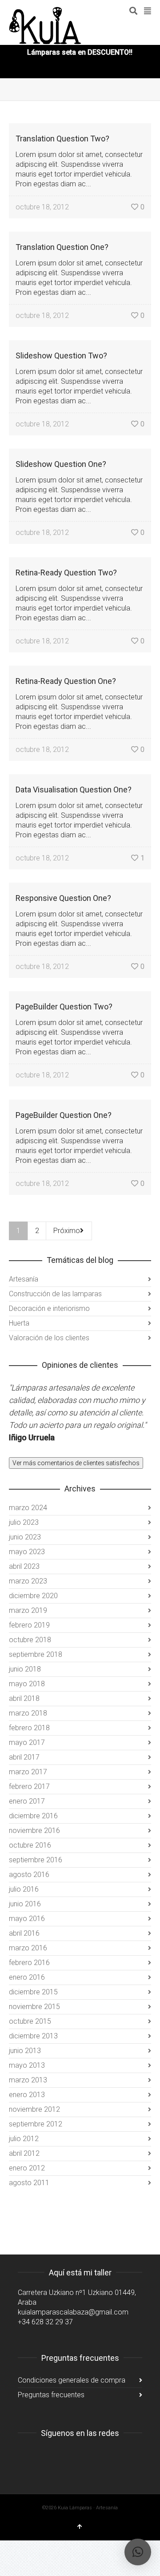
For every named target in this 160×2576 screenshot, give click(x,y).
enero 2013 (27, 2095)
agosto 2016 (29, 1875)
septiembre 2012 (36, 2124)
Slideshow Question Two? (61, 356)
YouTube (64, 2455)
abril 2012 (24, 2153)
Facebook (44, 2455)
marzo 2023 (28, 1581)
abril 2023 (24, 1566)
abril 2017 (24, 1757)
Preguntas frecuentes (51, 2395)
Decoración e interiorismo (49, 1308)
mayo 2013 (27, 2065)
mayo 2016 (27, 1919)
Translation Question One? (62, 247)
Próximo (67, 1231)
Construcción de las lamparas (55, 1294)
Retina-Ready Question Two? (66, 573)
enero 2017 (27, 1801)
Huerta (19, 1323)
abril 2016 (24, 1933)
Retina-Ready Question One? (66, 681)
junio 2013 (25, 2051)
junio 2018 (25, 1669)
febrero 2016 (29, 1963)
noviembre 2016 (34, 1831)
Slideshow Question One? (61, 464)
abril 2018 (24, 1698)
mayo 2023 (27, 1552)
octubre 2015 (30, 2021)
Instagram (25, 2455)
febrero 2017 (29, 1786)
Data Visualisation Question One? (74, 790)
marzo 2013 (28, 2080)
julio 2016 (24, 1889)
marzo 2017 (28, 1772)
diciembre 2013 (33, 2036)
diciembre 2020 (33, 1596)
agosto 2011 (29, 2183)
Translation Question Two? (62, 139)
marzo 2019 (28, 1610)
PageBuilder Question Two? (64, 1007)
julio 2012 (24, 2139)
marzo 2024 (28, 1508)
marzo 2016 (28, 1948)
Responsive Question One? (63, 898)
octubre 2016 (30, 1845)
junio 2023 (25, 1537)
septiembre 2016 (36, 1860)
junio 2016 (25, 1904)
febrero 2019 (29, 1625)
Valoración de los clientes (49, 1338)
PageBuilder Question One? (64, 1115)
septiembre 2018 (36, 1654)
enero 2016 (27, 1977)
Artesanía (24, 1279)
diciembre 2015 (33, 1992)
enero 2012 (27, 2168)
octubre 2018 (30, 1640)
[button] (138, 2552)
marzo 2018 (28, 1713)
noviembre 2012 (34, 2109)
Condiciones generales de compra (72, 2380)
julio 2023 (24, 1522)
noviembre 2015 (34, 2007)
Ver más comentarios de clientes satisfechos (76, 1463)
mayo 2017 (27, 1742)
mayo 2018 (27, 1684)
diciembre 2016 (33, 1816)
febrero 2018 (29, 1728)
